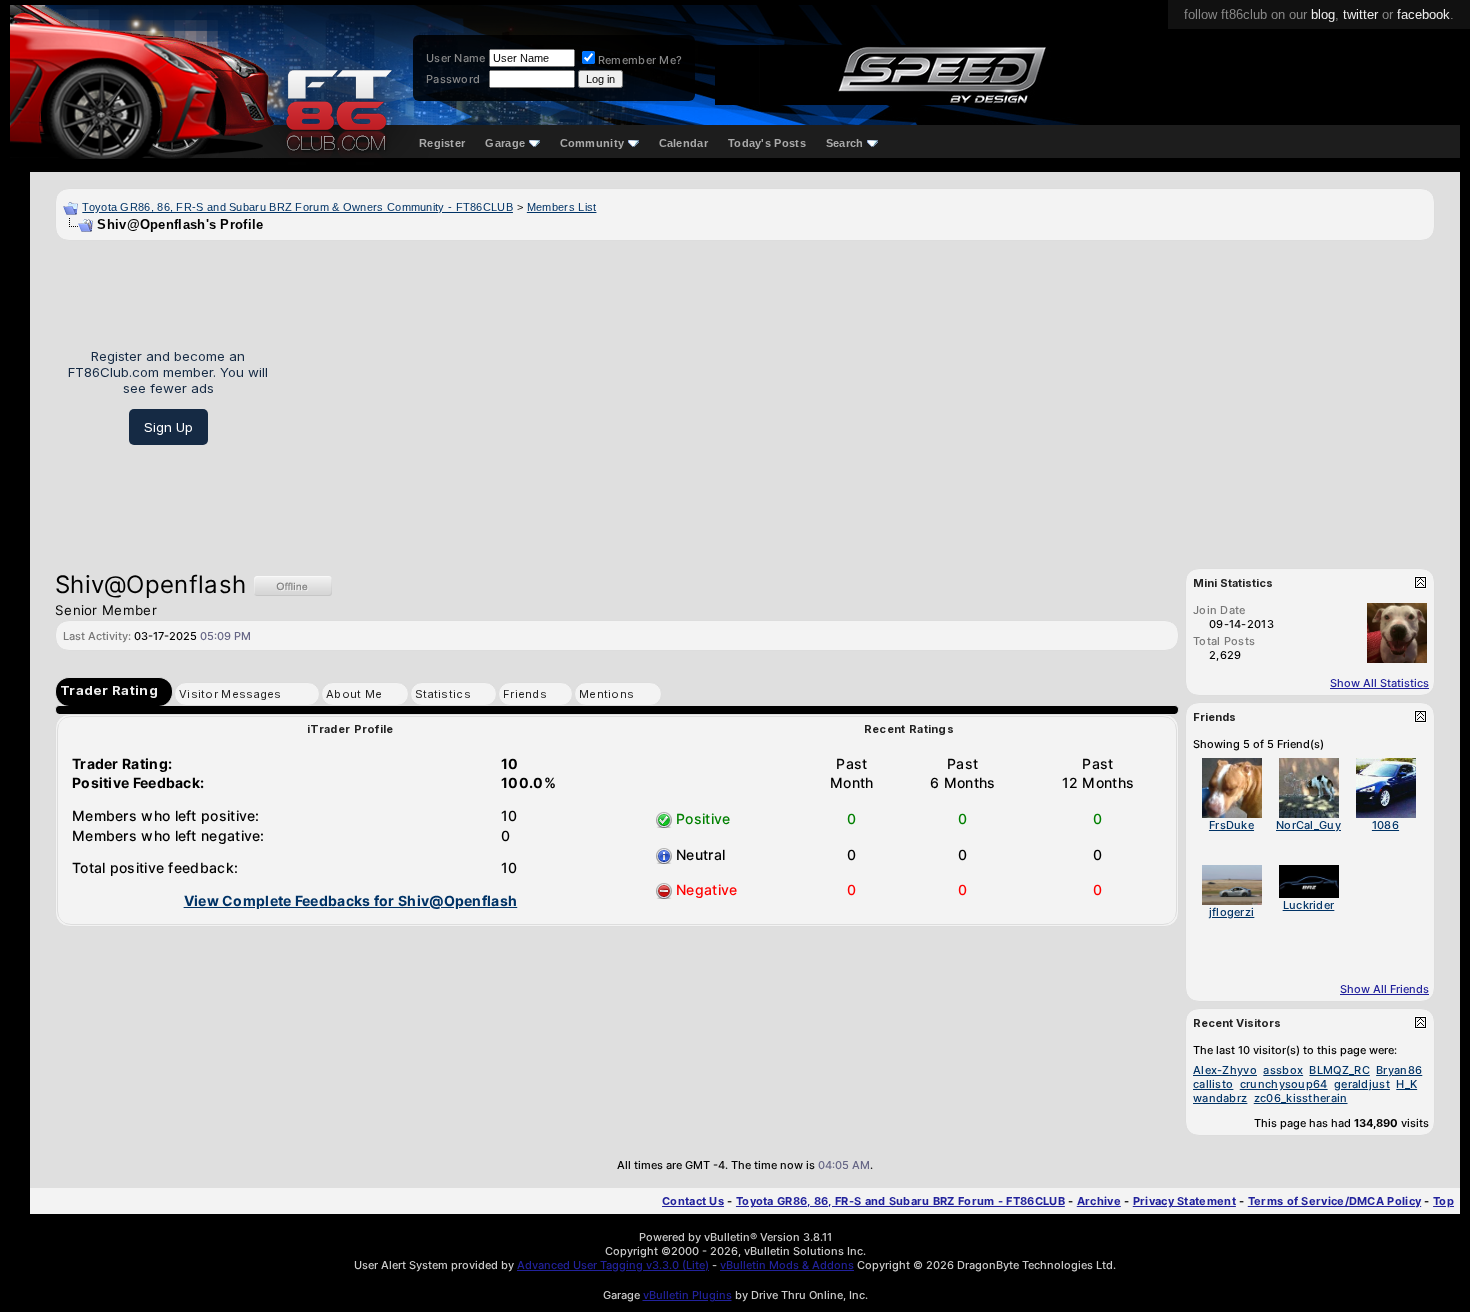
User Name (456, 58)
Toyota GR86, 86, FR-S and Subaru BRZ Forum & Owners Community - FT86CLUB (297, 207)
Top (1443, 1201)
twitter (1360, 14)
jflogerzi (1232, 912)
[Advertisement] (858, 397)
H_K (1406, 1084)
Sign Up (168, 427)
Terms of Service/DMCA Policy (1334, 1201)
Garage (505, 143)
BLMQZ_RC (1339, 1070)
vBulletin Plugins (687, 1295)
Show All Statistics (1379, 683)
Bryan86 (1399, 1070)
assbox (1283, 1070)
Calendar (683, 143)
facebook (1423, 14)
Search (845, 143)
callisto (1213, 1084)
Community (592, 143)
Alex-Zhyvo (1225, 1070)
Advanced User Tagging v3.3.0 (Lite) (613, 1265)
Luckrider (1309, 905)
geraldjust (1362, 1084)
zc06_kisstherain (1301, 1098)
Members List (562, 207)
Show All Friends (1384, 989)
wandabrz (1220, 1098)
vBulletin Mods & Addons (787, 1265)
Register (442, 143)
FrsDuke (1231, 825)
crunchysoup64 (1284, 1084)
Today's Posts (767, 143)
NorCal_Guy (1308, 825)
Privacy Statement (1184, 1201)
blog (1323, 14)
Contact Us (693, 1201)
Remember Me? (640, 60)
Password (453, 79)
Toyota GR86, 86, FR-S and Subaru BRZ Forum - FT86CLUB (900, 1201)
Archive (1099, 1201)
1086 (1385, 825)
